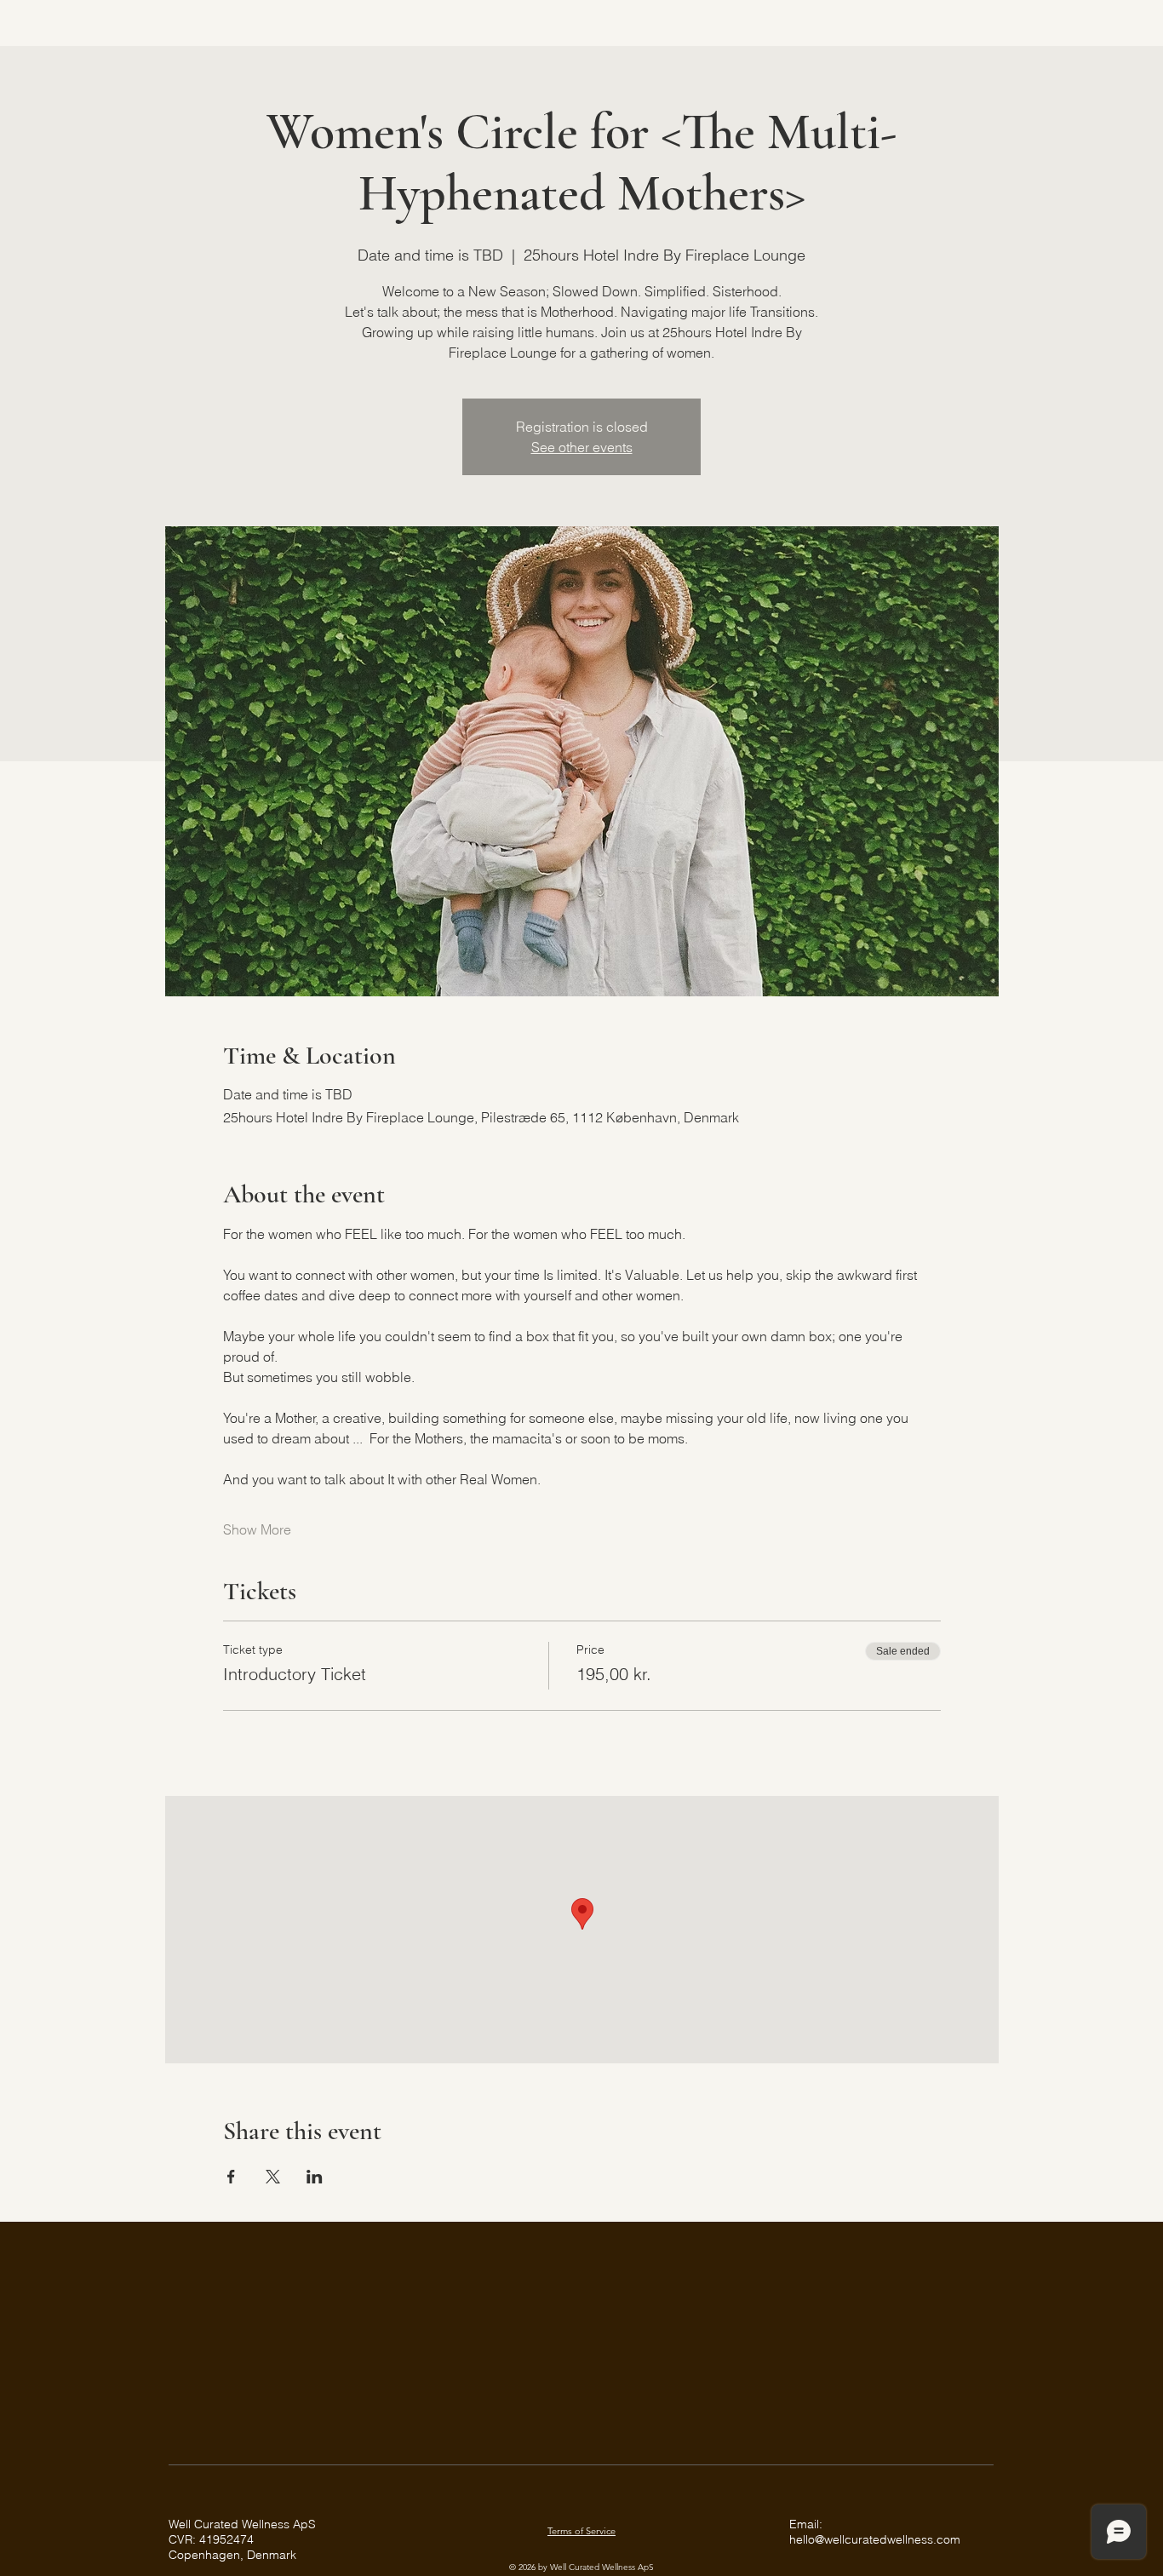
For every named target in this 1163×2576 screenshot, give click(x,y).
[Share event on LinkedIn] (315, 2177)
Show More (257, 1529)
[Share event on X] (273, 2177)
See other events (582, 447)
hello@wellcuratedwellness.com (875, 2539)
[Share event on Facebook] (231, 2177)
